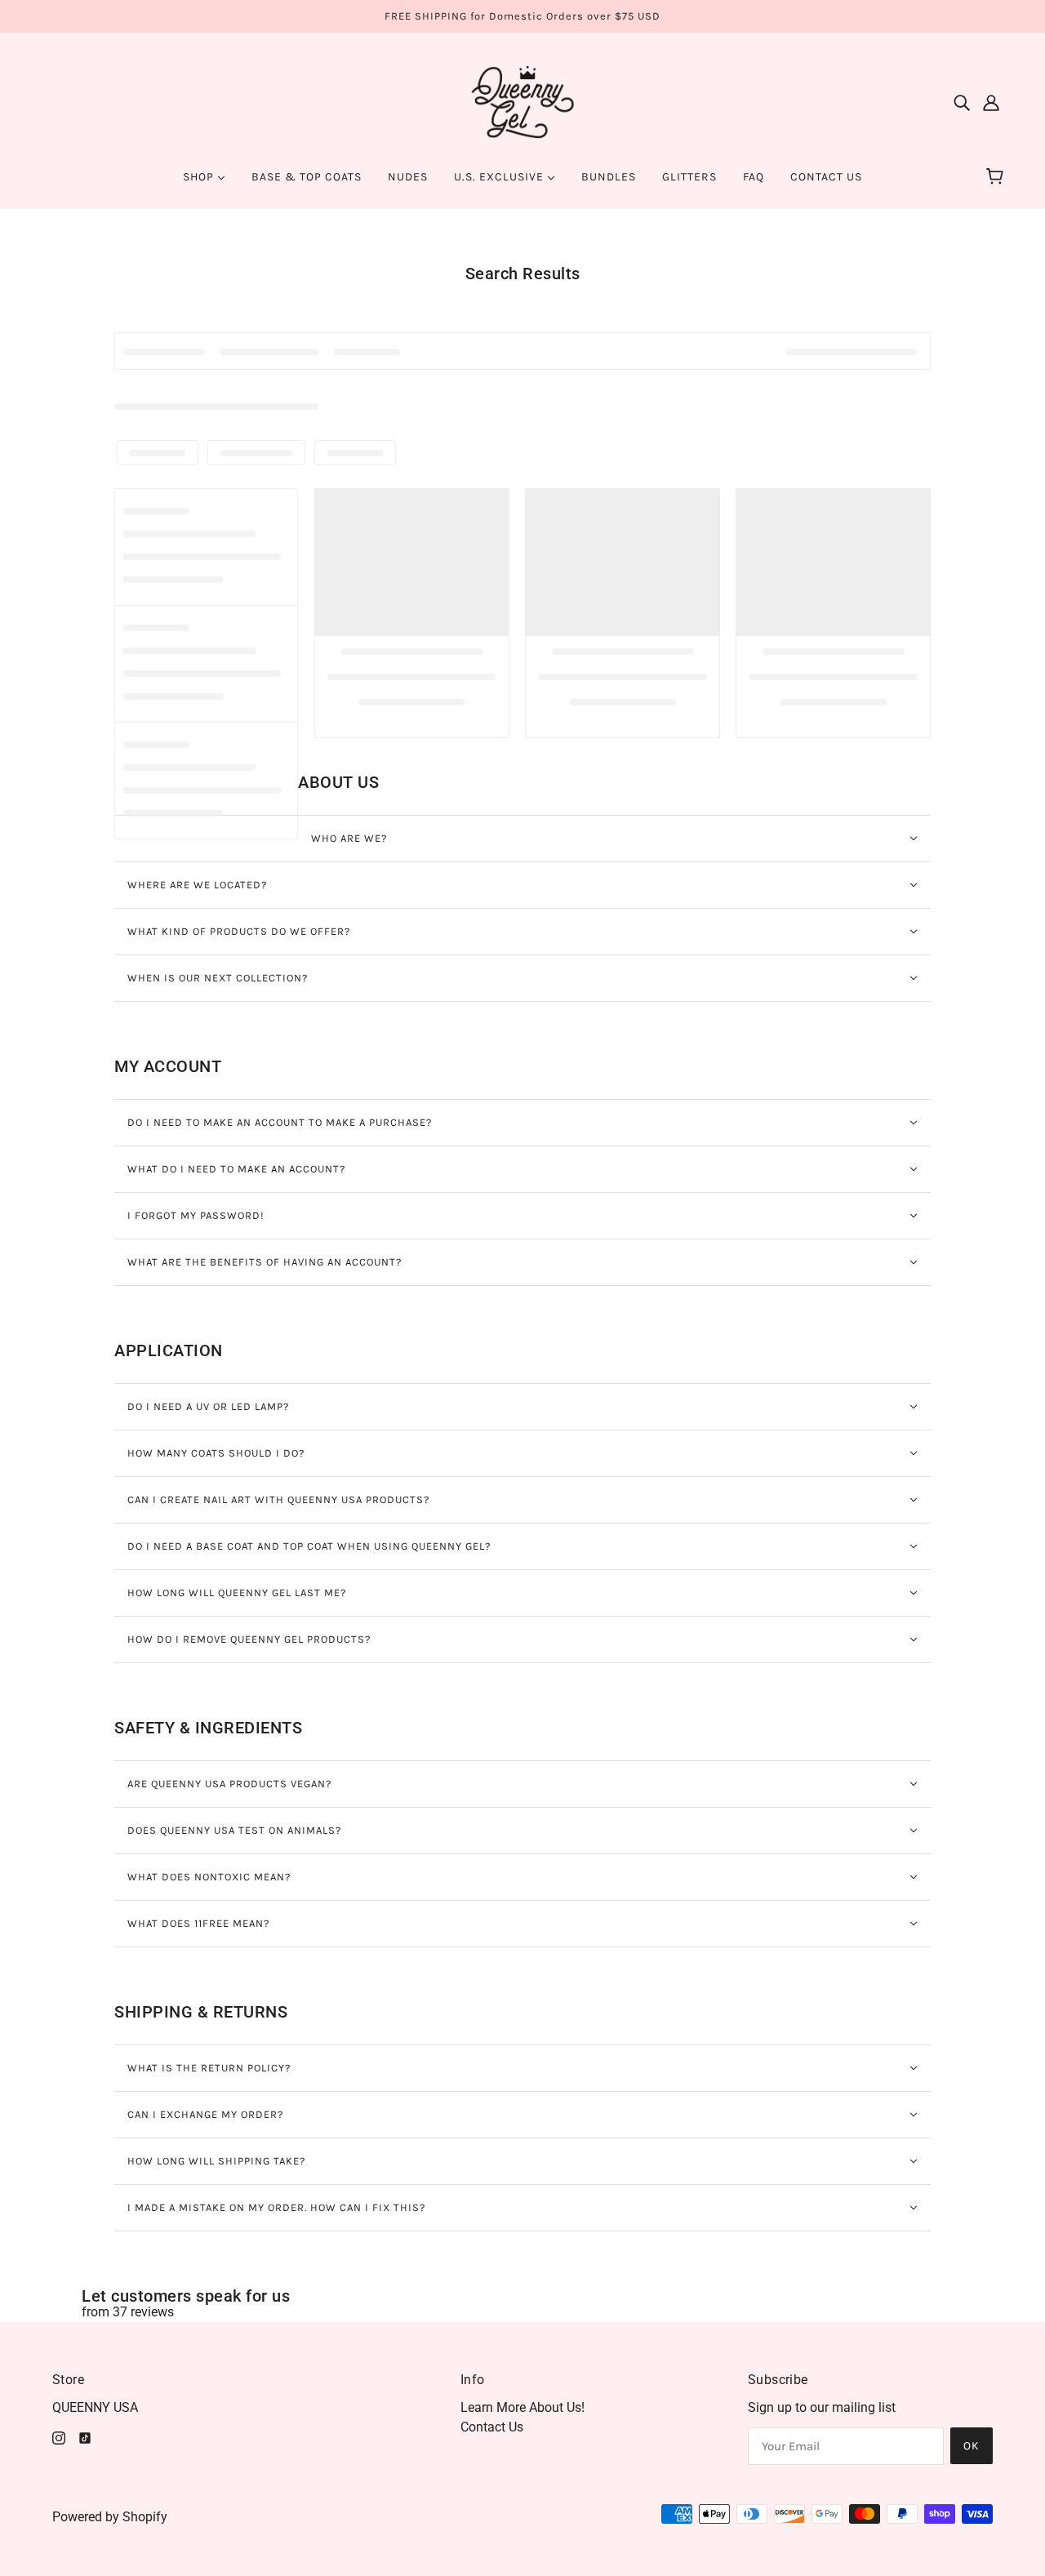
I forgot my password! (196, 1215)
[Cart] (997, 177)
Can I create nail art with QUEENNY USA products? (278, 1499)
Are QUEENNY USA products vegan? (229, 1784)
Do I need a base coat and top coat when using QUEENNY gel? (309, 1546)
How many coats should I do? (216, 1453)
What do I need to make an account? (236, 1169)
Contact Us (492, 2427)
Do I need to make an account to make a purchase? (280, 1122)
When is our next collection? (218, 978)
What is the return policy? (209, 2068)
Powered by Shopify (110, 2517)
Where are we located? (197, 885)
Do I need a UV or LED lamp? (208, 1406)
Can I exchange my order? (205, 2114)
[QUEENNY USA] (523, 101)
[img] (962, 102)
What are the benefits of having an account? (265, 1262)
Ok (972, 2446)
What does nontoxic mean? (209, 1877)
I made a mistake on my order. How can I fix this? (276, 2207)
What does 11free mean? (198, 1923)
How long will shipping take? (216, 2161)
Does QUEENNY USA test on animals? (234, 1830)
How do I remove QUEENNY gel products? (249, 1639)
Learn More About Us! (522, 2407)
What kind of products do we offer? (239, 931)
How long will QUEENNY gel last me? (237, 1593)
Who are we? (349, 838)
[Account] (991, 102)
